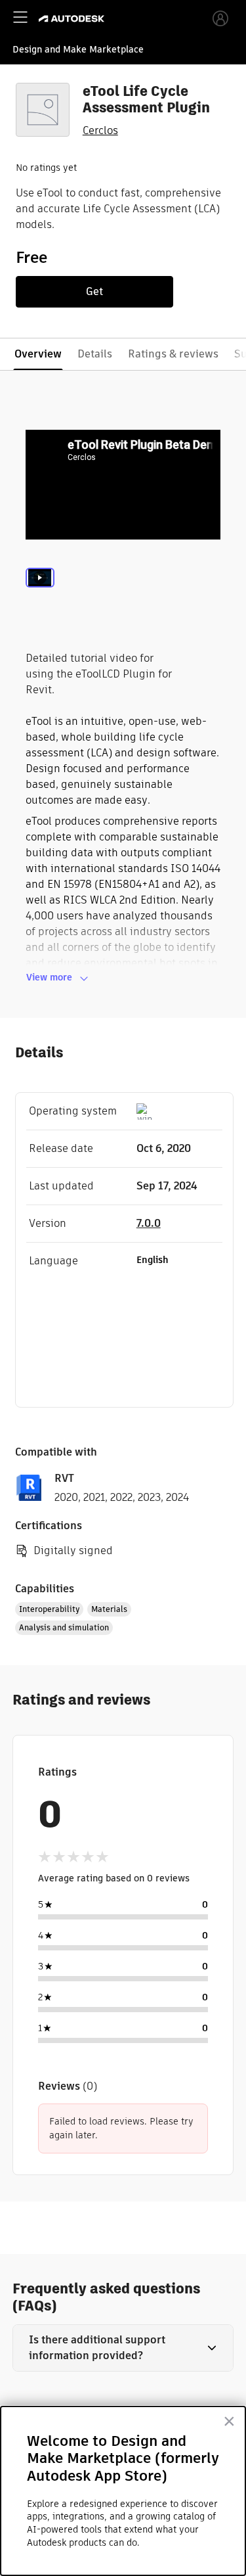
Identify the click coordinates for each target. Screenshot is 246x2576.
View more (49, 977)
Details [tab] (95, 354)
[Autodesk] (73, 19)
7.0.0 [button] (149, 1223)
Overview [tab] (38, 354)
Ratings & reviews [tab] (173, 354)
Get (94, 291)
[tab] (40, 595)
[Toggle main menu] (20, 17)
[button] (123, 2348)
